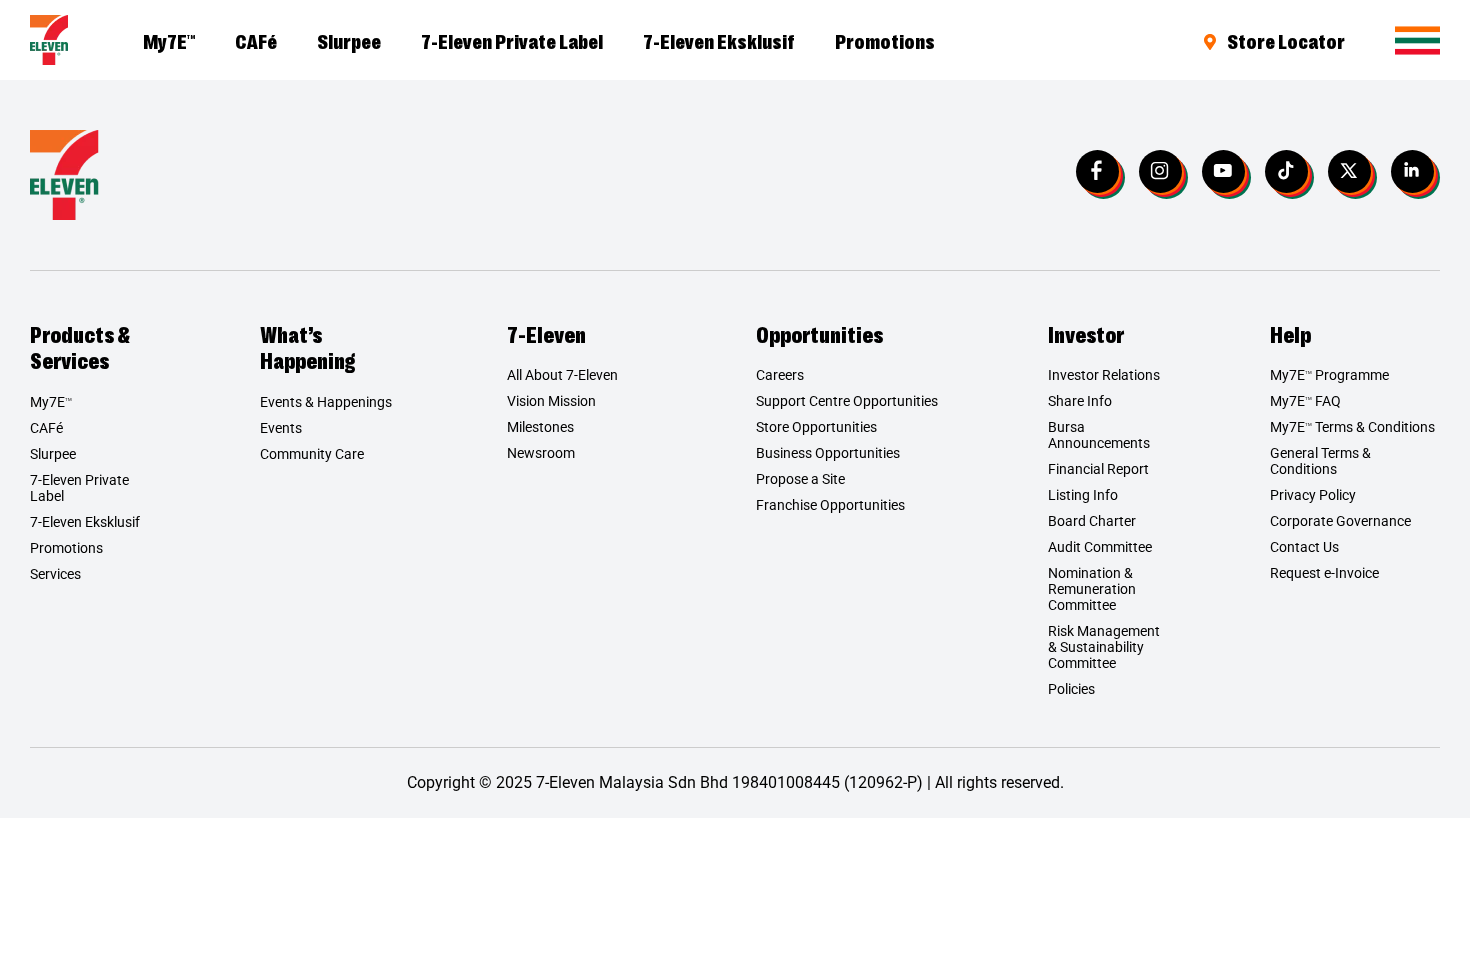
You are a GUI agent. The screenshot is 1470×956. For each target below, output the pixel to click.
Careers (780, 375)
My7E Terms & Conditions (1352, 427)
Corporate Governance (1340, 521)
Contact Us (1304, 547)
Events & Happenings (326, 402)
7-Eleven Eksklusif (719, 40)
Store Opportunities (816, 427)
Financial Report (1098, 469)
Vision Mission (551, 401)
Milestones (540, 427)
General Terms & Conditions (1320, 461)
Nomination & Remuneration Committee (1092, 589)
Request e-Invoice (1324, 573)
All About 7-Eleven (562, 375)
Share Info (1080, 401)
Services (55, 574)
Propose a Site (800, 479)
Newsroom (541, 453)
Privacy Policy (1313, 495)
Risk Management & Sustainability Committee (1104, 647)
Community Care (312, 454)
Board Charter (1092, 521)
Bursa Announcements (1099, 435)
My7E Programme (1329, 375)
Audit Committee (1100, 547)
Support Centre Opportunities (847, 401)
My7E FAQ (1305, 401)
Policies (1071, 689)
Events (281, 428)
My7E (169, 40)
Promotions (885, 40)
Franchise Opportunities (830, 505)
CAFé (256, 40)
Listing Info (1083, 495)
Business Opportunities (828, 453)
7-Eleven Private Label (512, 40)
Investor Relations (1104, 375)
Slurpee (349, 40)
